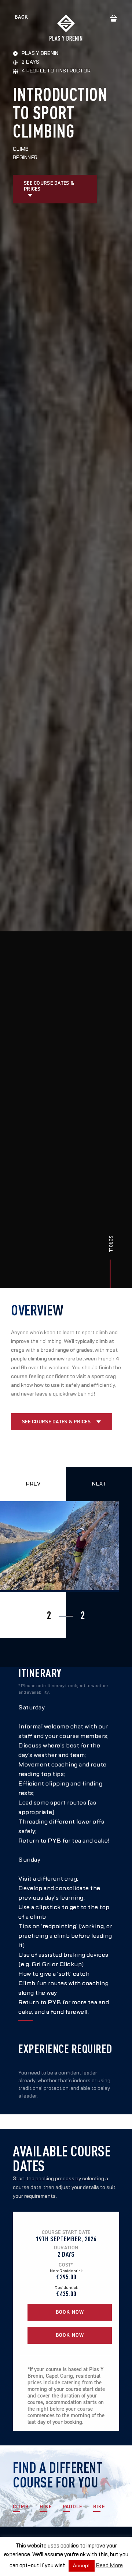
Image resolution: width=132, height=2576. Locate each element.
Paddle (72, 2507)
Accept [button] (82, 2566)
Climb (21, 2507)
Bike (99, 2507)
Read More (109, 2565)
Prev (33, 1484)
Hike (46, 2507)
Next (99, 1484)
